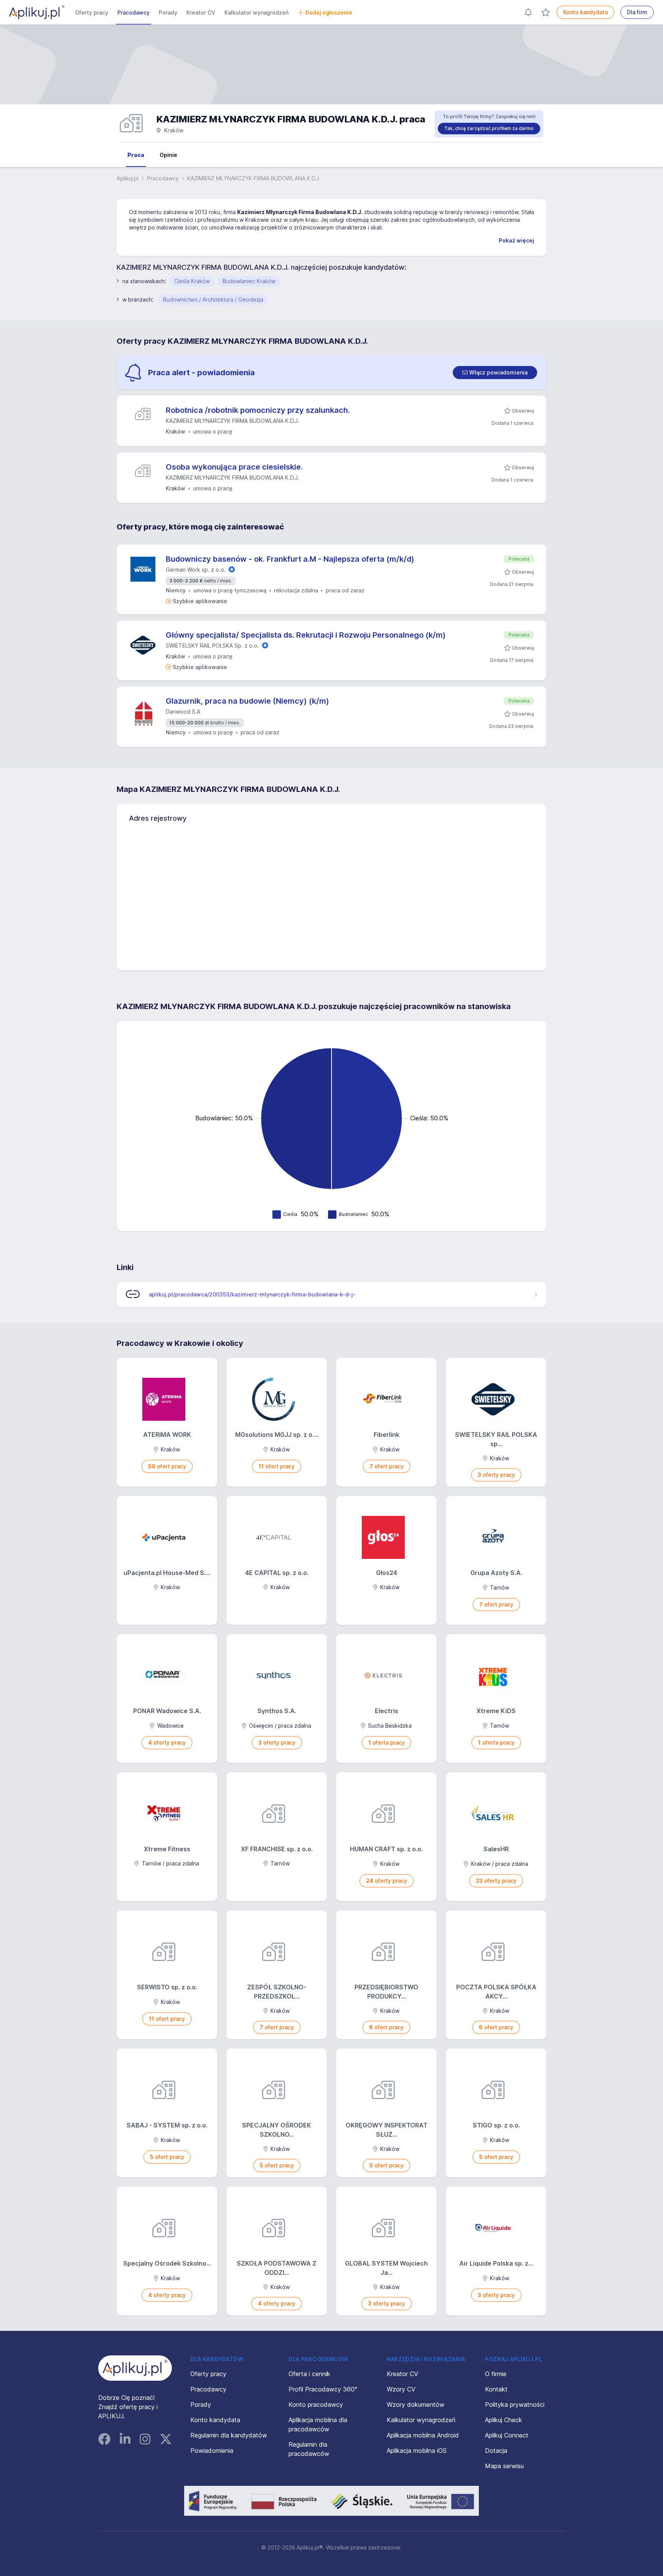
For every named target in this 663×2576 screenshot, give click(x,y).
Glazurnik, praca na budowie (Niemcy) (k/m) (247, 701)
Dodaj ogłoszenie (329, 12)
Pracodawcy (134, 12)
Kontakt (496, 2389)
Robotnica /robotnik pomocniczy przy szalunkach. (258, 410)
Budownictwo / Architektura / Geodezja (213, 299)
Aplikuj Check (504, 2420)
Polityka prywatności (515, 2404)
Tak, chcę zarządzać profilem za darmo (489, 128)
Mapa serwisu (504, 2466)
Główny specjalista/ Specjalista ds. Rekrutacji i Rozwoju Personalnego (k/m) (306, 635)
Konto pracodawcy (316, 2404)
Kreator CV (201, 12)
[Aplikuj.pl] (135, 2368)
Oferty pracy (92, 12)
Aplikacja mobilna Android (423, 2435)
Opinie (168, 155)
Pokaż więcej (516, 240)
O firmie (496, 2374)
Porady (168, 12)
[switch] (495, 373)
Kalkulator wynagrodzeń (256, 12)
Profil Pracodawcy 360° (323, 2389)
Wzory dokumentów (416, 2404)
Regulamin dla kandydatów (229, 2435)
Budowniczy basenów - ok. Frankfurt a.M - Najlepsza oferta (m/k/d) (290, 559)
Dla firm (637, 12)
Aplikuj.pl (128, 178)
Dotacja (496, 2451)
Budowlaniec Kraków (249, 281)
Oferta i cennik (309, 2374)
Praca (136, 155)
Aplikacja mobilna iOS (417, 2451)
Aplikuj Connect (507, 2435)
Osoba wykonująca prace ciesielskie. (234, 467)
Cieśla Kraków (192, 281)
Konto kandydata (585, 12)
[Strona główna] (37, 12)
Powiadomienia (212, 2451)
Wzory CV (401, 2389)
